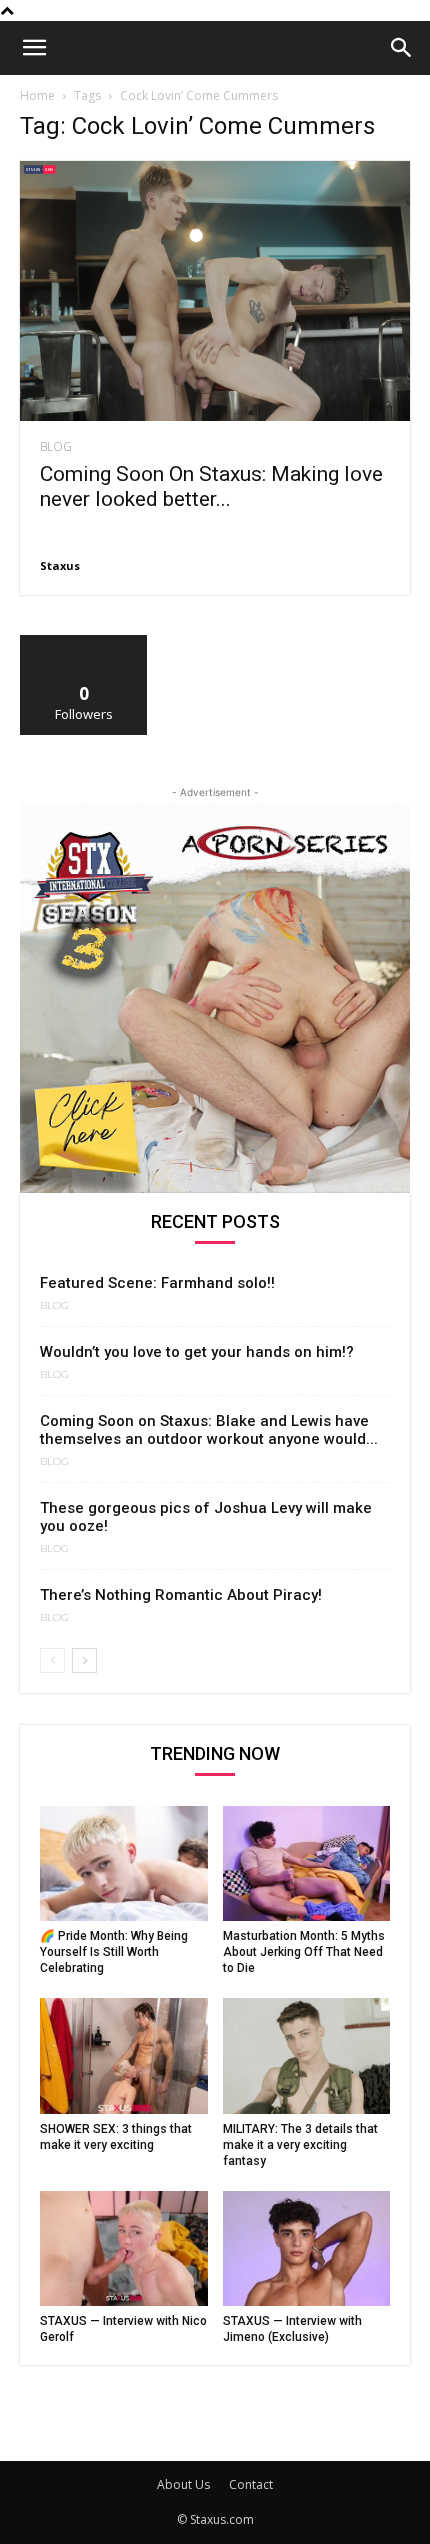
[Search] (402, 48)
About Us (183, 2484)
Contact (251, 2484)
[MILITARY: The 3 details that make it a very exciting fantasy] (307, 2055)
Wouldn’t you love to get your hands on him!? (197, 1352)
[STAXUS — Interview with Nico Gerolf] (124, 2248)
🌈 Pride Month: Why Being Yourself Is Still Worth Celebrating (114, 1952)
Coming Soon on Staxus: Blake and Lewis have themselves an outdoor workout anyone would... (209, 1430)
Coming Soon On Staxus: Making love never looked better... (211, 486)
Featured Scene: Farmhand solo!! (157, 1283)
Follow (84, 642)
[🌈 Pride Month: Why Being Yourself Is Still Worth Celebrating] (124, 1863)
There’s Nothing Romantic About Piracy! (181, 1595)
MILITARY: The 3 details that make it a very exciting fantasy (300, 2145)
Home (37, 95)
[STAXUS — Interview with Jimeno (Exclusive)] (307, 2248)
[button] (34, 48)
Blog (56, 447)
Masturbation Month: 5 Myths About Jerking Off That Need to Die (304, 1952)
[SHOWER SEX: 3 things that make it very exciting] (124, 2055)
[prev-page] (52, 1660)
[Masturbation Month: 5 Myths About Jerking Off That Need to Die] (307, 1863)
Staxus (60, 565)
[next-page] (84, 1660)
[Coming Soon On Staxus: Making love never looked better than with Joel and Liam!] (215, 291)
